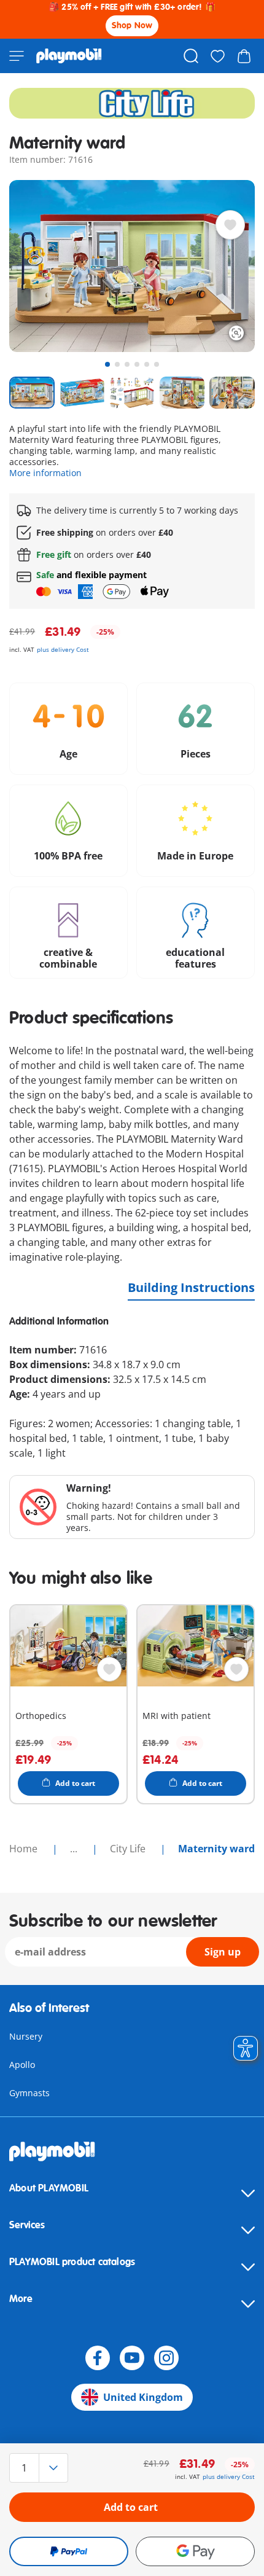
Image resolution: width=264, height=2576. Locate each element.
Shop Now (132, 25)
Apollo (22, 2065)
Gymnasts (29, 2093)
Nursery (26, 2036)
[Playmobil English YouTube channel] (132, 2358)
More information (45, 473)
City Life (129, 1849)
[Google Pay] (195, 2551)
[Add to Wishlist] (230, 225)
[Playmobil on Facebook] (98, 2358)
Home (25, 1849)
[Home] (69, 56)
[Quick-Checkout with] (69, 2551)
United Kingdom (143, 2397)
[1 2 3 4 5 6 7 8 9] (46, 2468)
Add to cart (131, 2507)
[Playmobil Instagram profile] (166, 2358)
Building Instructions (191, 1287)
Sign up (223, 1952)
